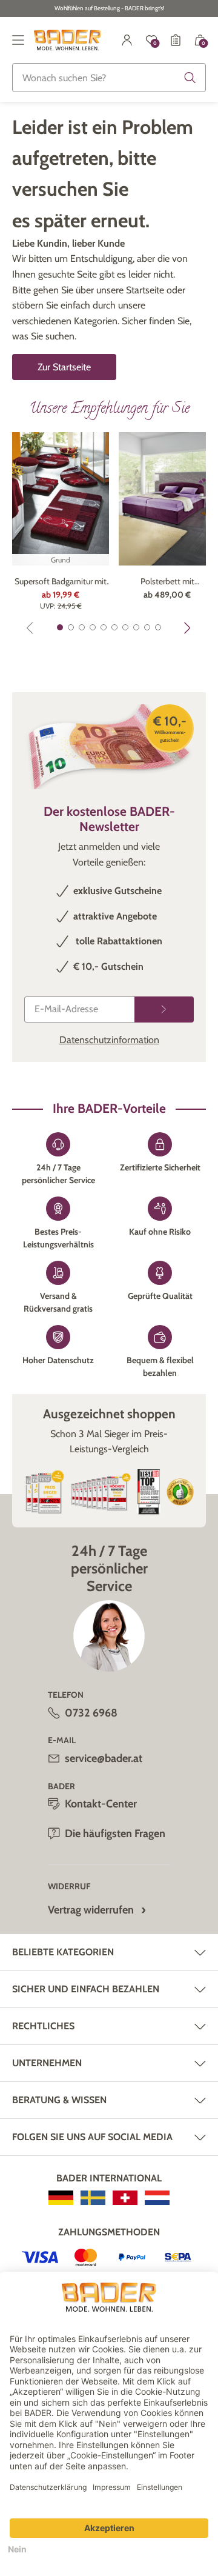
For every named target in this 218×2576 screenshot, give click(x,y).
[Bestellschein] (176, 40)
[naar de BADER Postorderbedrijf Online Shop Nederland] (157, 2198)
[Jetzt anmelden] (164, 1009)
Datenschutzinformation (109, 1040)
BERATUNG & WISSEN (59, 2100)
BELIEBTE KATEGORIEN (63, 1952)
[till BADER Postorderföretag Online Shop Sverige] (93, 2198)
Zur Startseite (64, 367)
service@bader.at (104, 1758)
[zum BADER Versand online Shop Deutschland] (61, 2198)
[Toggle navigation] (18, 40)
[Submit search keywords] (190, 78)
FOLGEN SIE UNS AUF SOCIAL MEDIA (92, 2137)
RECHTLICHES (43, 2026)
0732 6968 (91, 1713)
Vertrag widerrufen (91, 1910)
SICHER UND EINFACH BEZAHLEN (86, 1989)
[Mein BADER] (127, 40)
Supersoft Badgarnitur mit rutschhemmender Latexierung (61, 582)
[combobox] (109, 78)
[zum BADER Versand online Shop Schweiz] (125, 2198)
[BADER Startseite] (68, 40)
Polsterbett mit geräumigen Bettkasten (167, 582)
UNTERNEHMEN (47, 2063)
